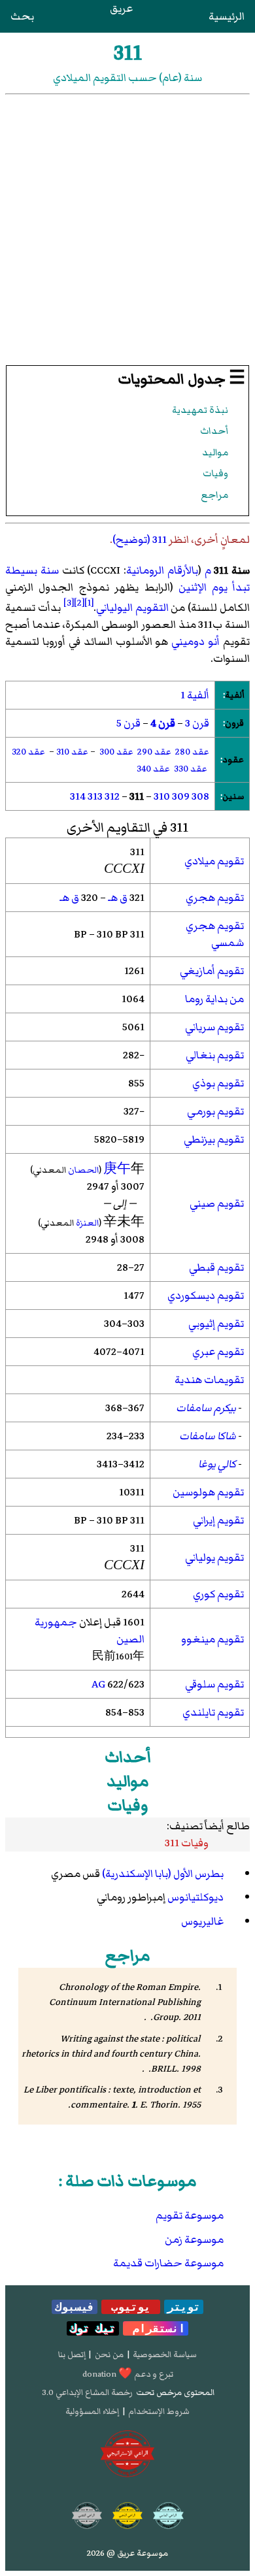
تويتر (184, 2307)
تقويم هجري (215, 898)
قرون (234, 723)
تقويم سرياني (214, 1027)
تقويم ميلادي (214, 861)
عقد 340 (153, 769)
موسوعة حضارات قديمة (168, 2263)
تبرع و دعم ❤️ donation (128, 2374)
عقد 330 (191, 769)
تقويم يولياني (214, 1557)
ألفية (234, 695)
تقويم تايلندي (213, 1712)
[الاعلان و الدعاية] (127, 2454)
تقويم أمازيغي (212, 971)
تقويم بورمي (215, 1111)
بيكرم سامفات (206, 1408)
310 (162, 796)
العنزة (87, 1223)
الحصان (83, 1170)
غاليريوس (202, 1921)
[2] (79, 603)
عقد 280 (192, 752)
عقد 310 (72, 752)
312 (112, 796)
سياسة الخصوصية (165, 2355)
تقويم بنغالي (215, 1055)
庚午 (117, 1169)
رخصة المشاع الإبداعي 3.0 (87, 2392)
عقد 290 (154, 752)
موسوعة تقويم (190, 2215)
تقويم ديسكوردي (206, 1296)
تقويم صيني (217, 1203)
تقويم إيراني (218, 1520)
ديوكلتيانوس (195, 1897)
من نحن (109, 2355)
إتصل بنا (72, 2355)
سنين (233, 796)
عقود (233, 759)
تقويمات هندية (209, 1380)
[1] (89, 603)
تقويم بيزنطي (214, 1139)
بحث (22, 16)
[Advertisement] (127, 229)
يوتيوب (131, 2307)
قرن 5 (128, 723)
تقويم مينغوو (212, 1639)
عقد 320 (28, 752)
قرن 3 (197, 723)
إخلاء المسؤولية (92, 2411)
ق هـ (118, 898)
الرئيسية (227, 16)
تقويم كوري (218, 1594)
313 (95, 796)
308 (200, 796)
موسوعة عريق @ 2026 (127, 2553)
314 (78, 796)
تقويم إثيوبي (216, 1324)
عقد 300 (116, 752)
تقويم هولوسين (208, 1492)
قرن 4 (163, 723)
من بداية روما (214, 999)
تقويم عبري (218, 1352)
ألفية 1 (195, 695)
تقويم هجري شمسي (215, 934)
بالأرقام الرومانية (162, 570)
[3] (69, 603)
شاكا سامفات (208, 1436)
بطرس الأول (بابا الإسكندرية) (163, 1874)
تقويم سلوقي (214, 1684)
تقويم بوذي (218, 1083)
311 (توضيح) (140, 540)
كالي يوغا (217, 1464)
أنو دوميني (195, 642)
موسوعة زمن (194, 2240)
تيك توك (93, 2328)
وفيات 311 (187, 1843)
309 (181, 796)
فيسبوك (75, 2307)
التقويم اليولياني (132, 608)
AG (98, 1684)
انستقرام (156, 2328)
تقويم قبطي (216, 1267)
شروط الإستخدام (159, 2411)
